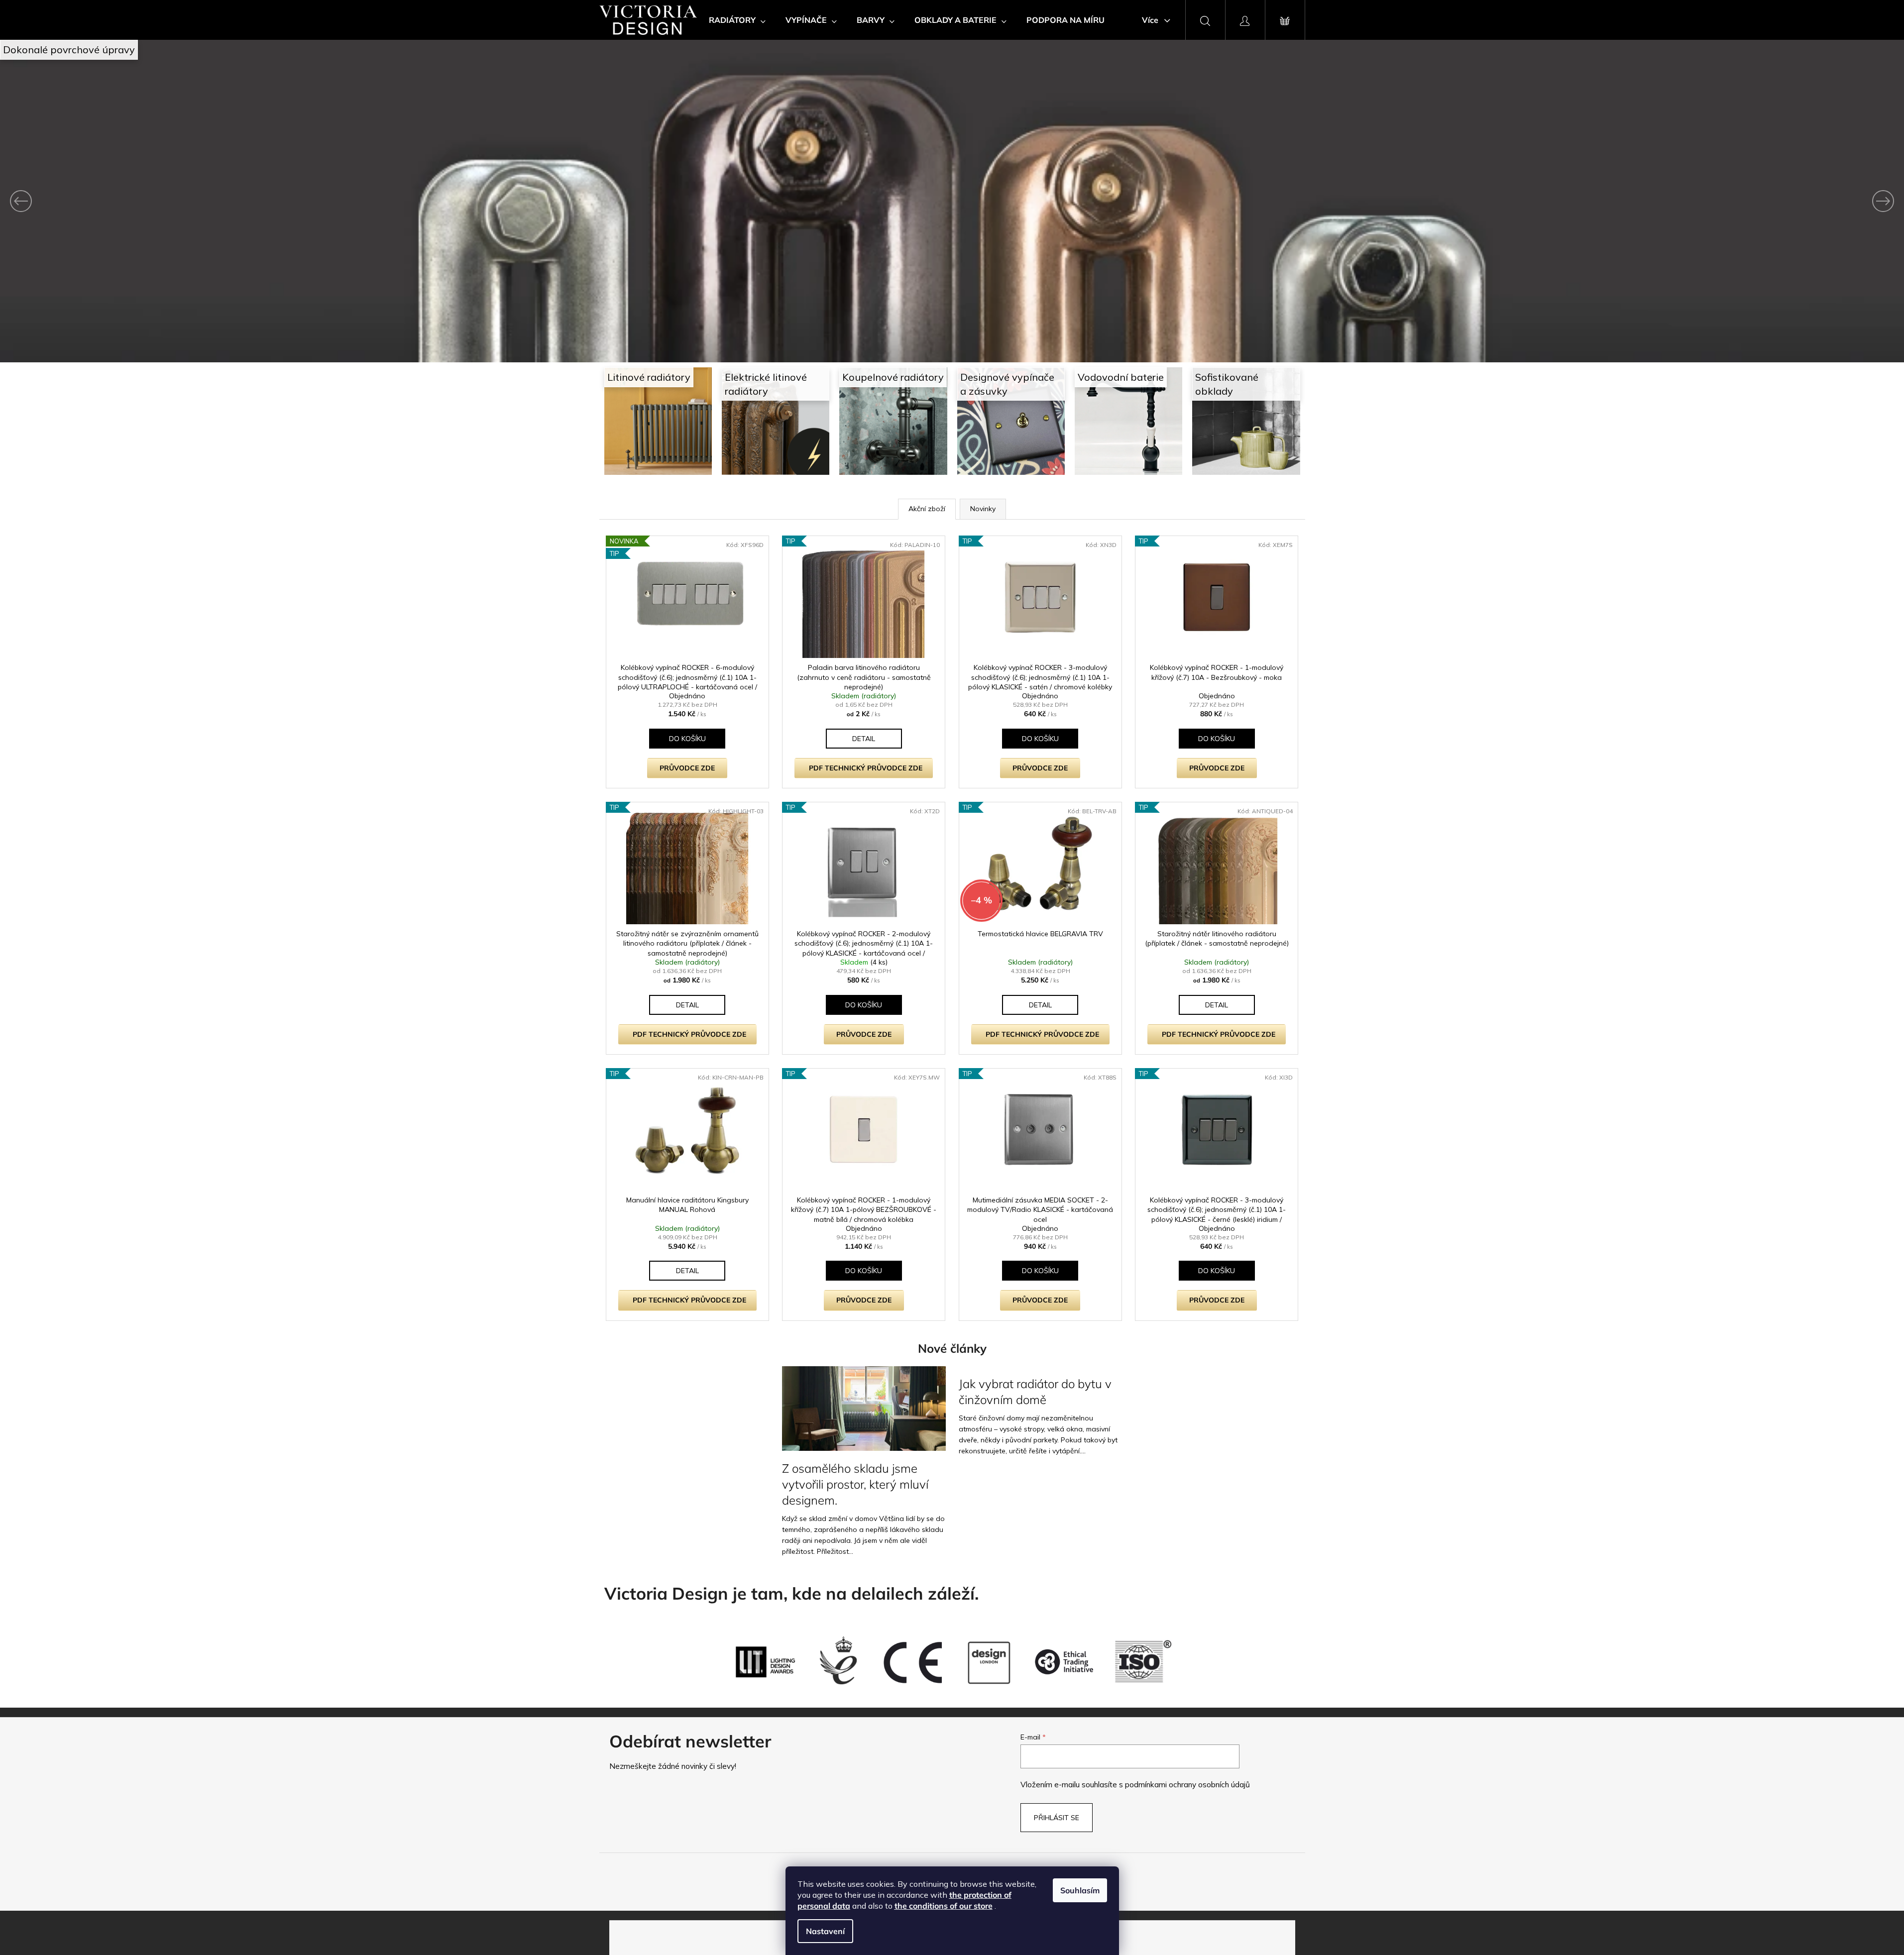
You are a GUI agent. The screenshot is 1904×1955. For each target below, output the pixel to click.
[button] (143, 201)
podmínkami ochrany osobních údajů (1187, 1785)
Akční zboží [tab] (927, 509)
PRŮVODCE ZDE (687, 768)
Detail (864, 739)
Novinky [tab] (983, 509)
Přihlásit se (1057, 1818)
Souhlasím (1080, 1890)
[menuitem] (737, 20)
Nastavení (825, 1931)
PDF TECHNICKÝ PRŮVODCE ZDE (866, 768)
